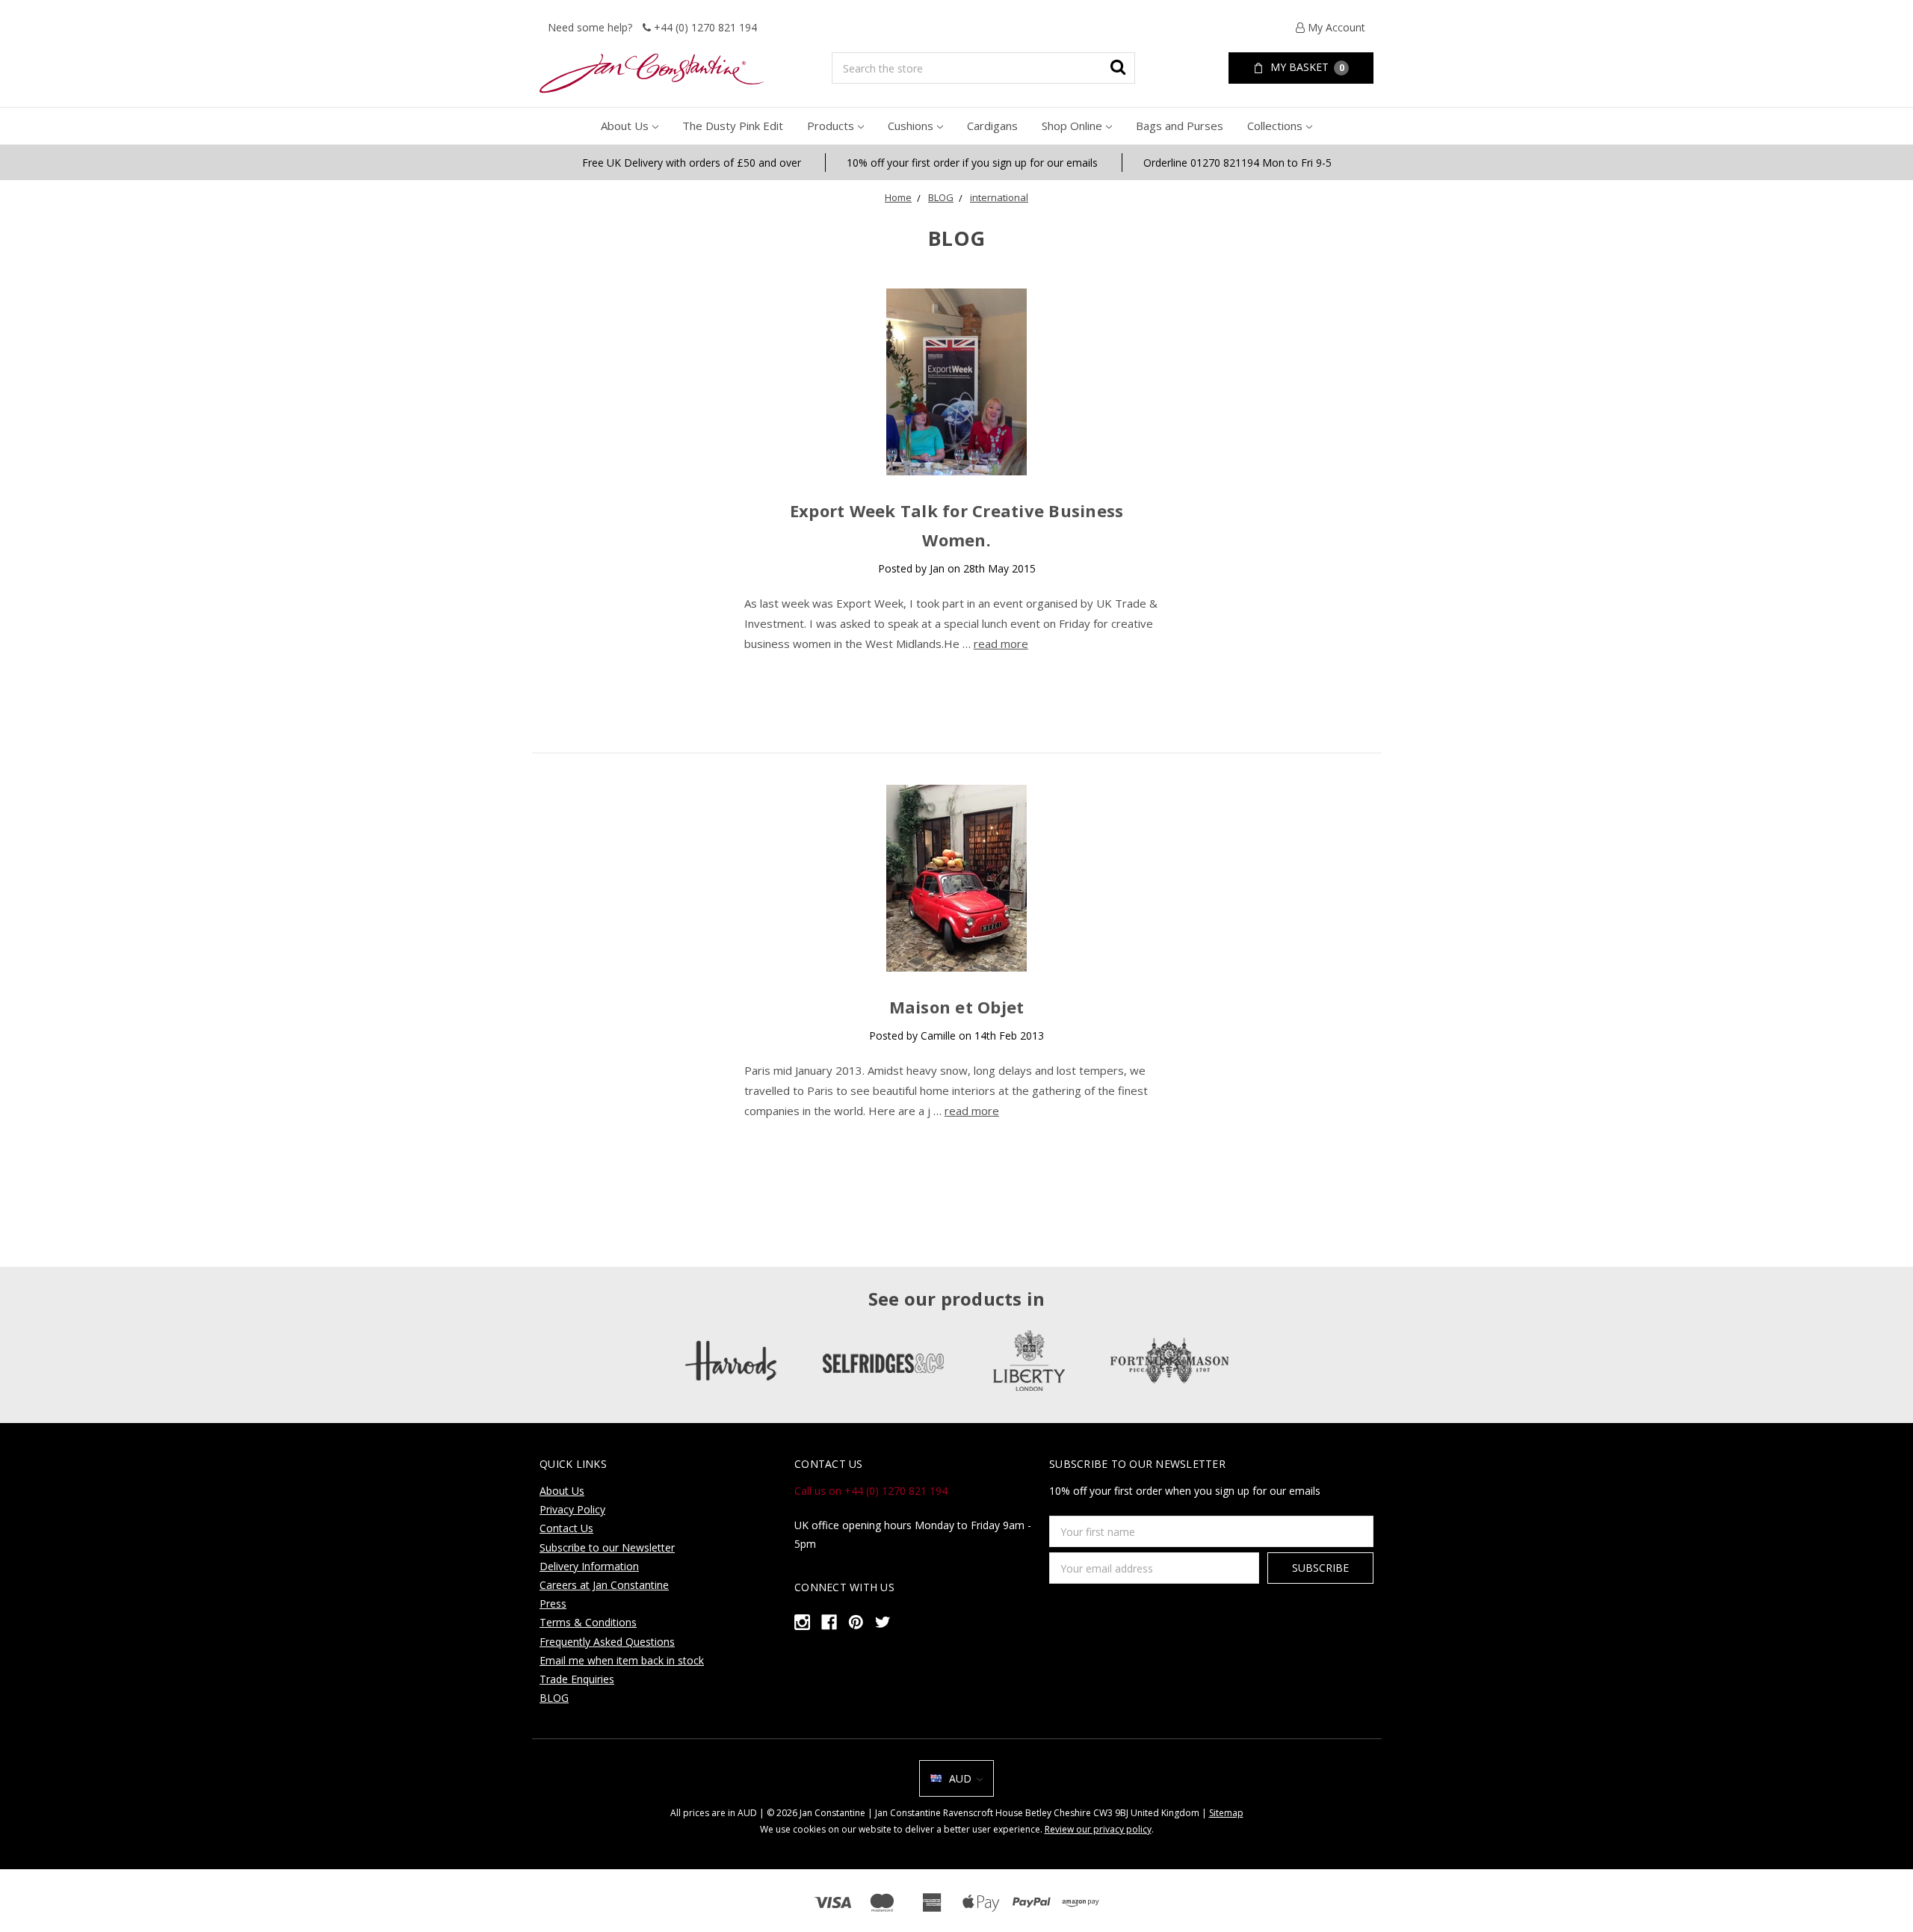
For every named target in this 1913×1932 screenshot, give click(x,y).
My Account (1335, 27)
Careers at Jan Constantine (604, 1585)
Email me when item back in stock (622, 1660)
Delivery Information (589, 1566)
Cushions (911, 126)
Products (831, 126)
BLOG (941, 197)
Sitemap (1226, 1813)
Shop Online (1072, 126)
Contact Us (566, 1528)
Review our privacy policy (1098, 1829)
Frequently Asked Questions (607, 1642)
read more (1001, 644)
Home (898, 197)
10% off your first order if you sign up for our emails (972, 163)
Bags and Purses (1180, 126)
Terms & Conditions (588, 1622)
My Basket (1306, 67)
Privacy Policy (572, 1509)
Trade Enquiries (577, 1679)
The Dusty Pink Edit (733, 126)
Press (553, 1604)
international (999, 197)
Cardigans (992, 126)
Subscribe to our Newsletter (607, 1547)
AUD (960, 1778)
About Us (625, 126)
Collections (1275, 126)
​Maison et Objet (957, 1007)
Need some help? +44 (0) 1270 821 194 (652, 27)
